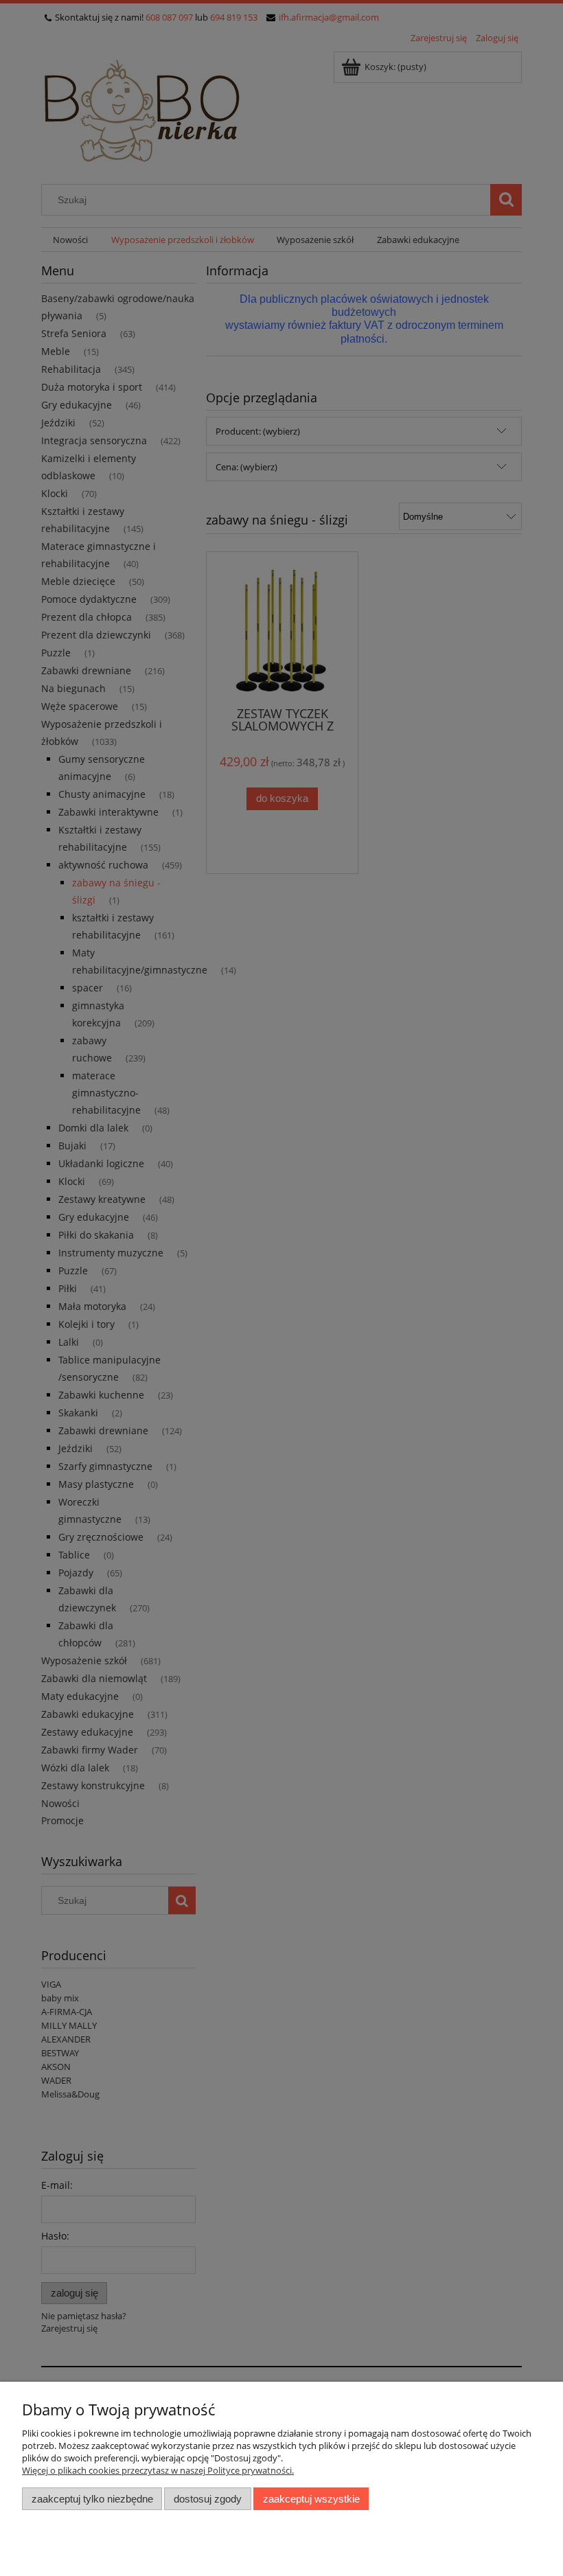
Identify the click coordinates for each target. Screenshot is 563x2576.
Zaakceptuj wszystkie (311, 2499)
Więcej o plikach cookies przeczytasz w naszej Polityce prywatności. (158, 2470)
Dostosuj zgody (208, 2499)
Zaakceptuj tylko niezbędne (92, 2499)
